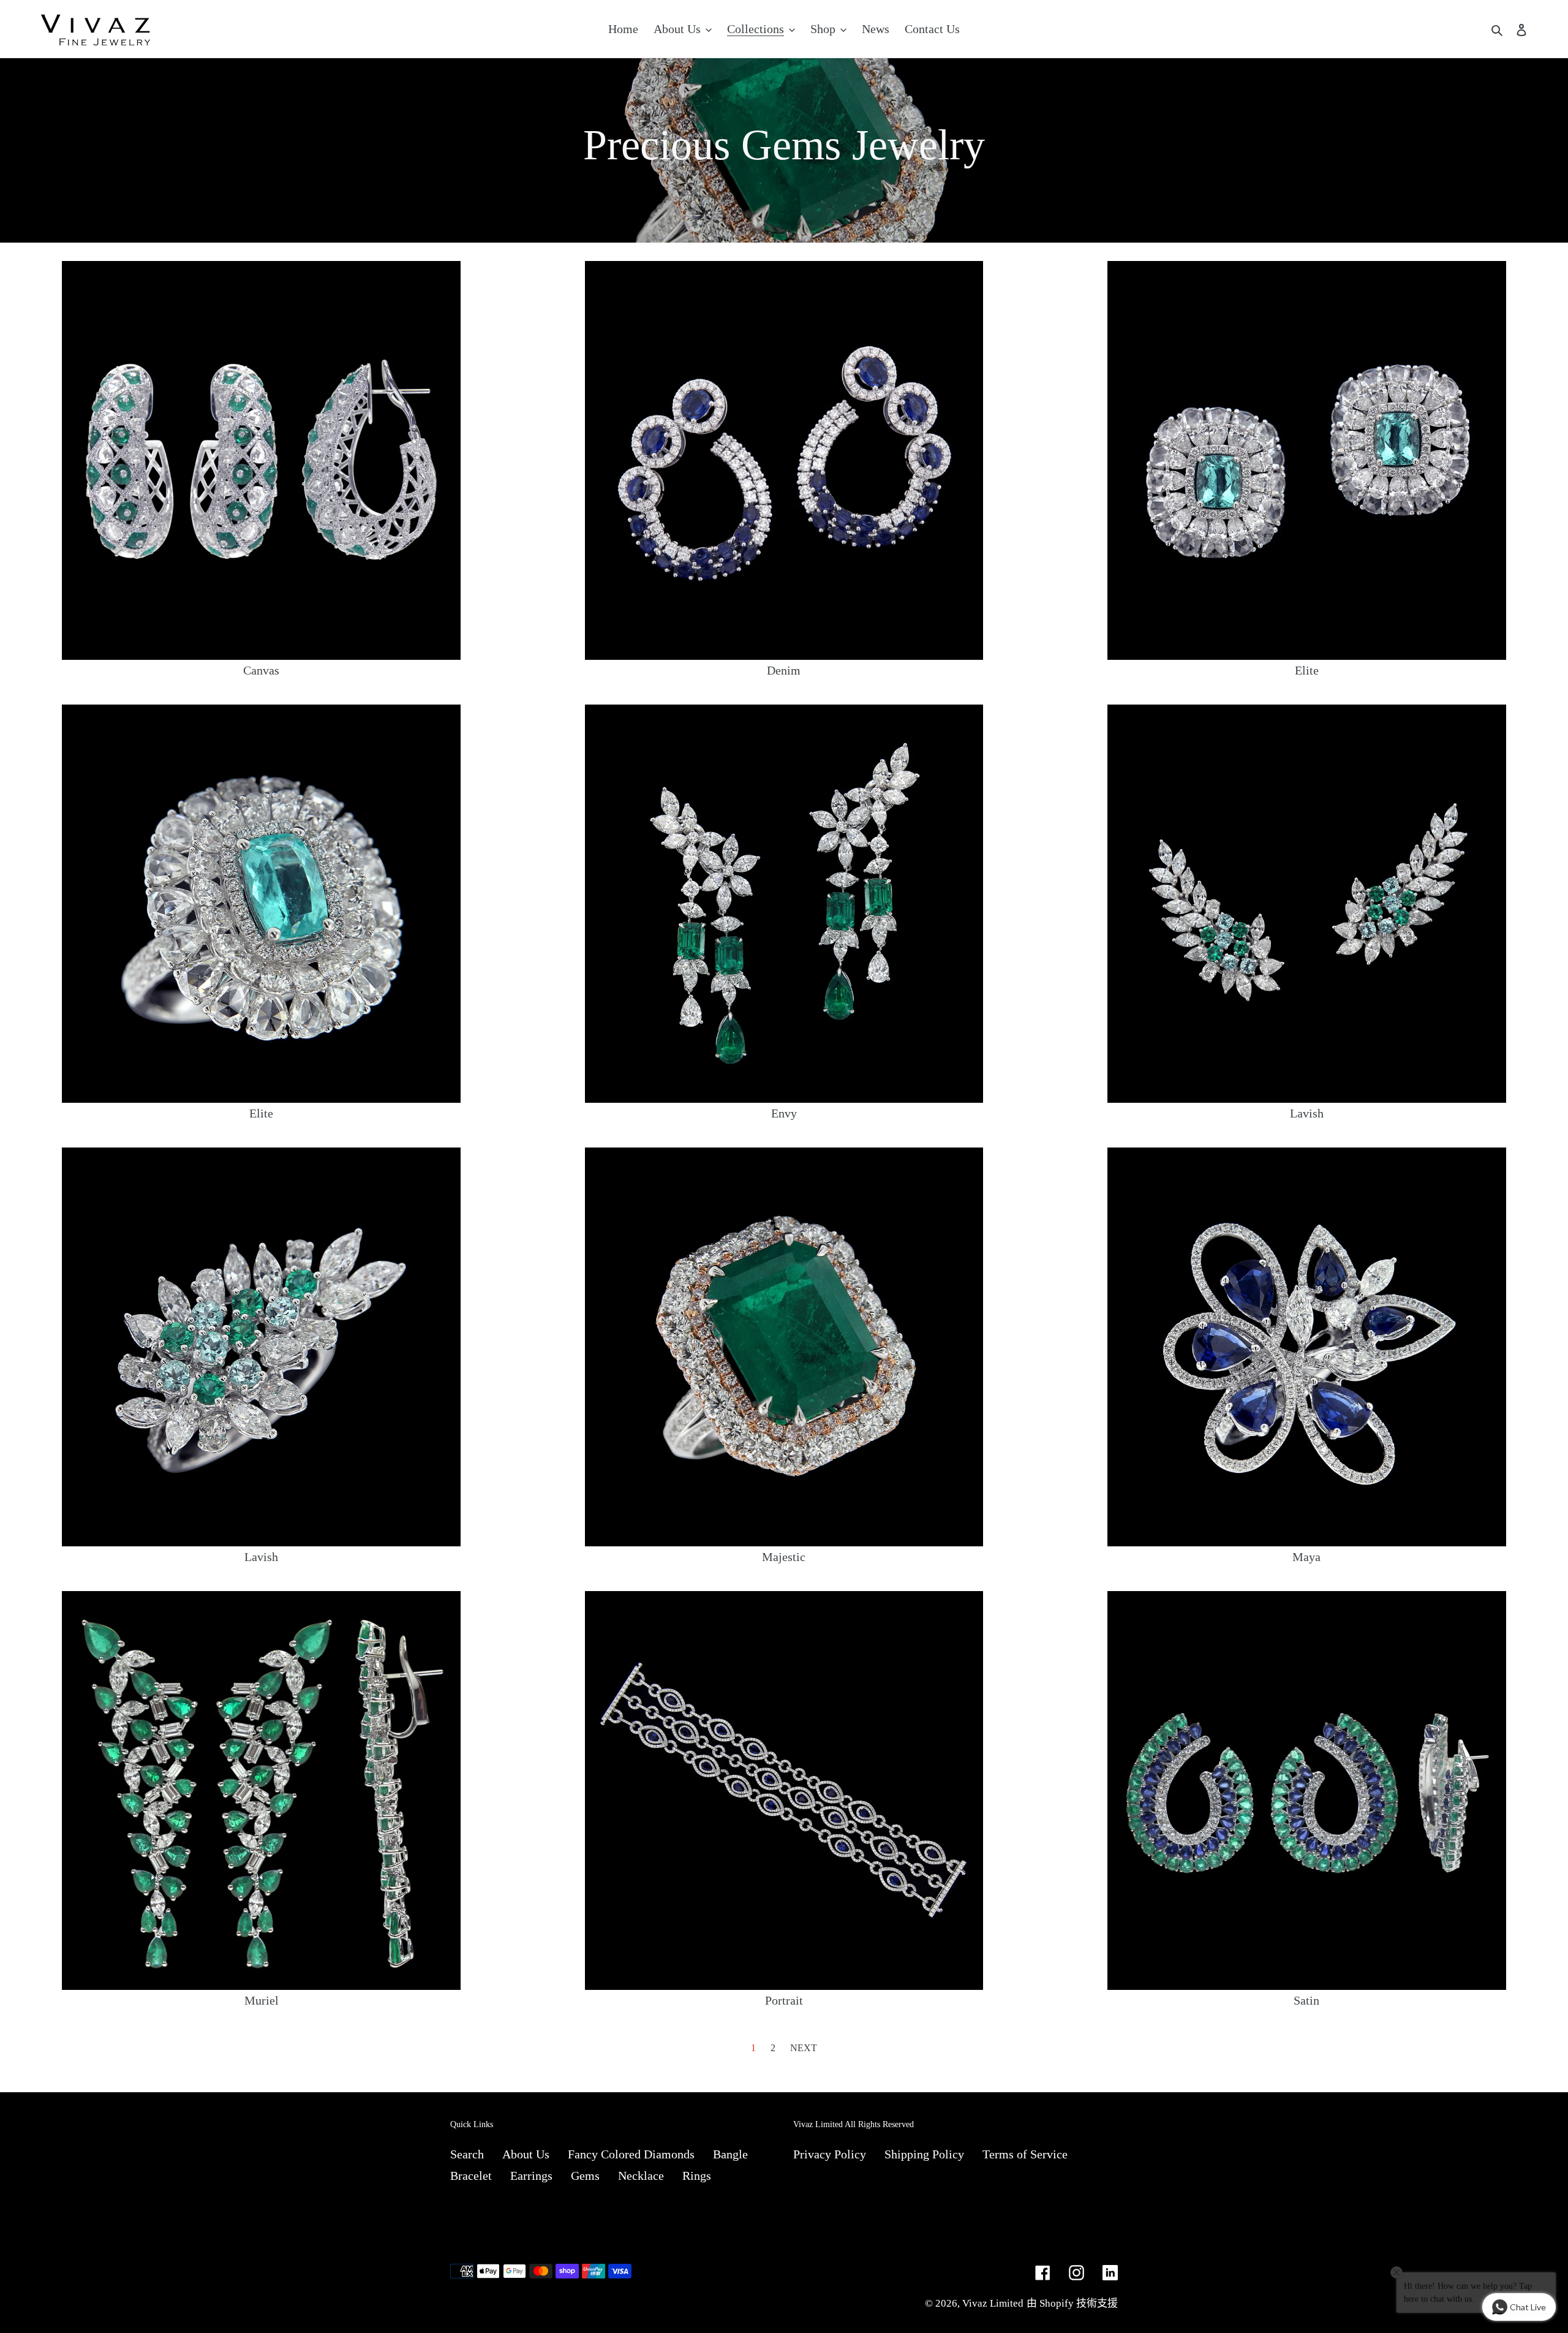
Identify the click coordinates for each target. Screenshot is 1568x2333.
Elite (1307, 670)
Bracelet (471, 2176)
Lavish (1307, 1113)
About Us (526, 2154)
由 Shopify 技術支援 (1072, 2303)
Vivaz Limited (993, 2303)
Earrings (531, 2176)
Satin (1306, 2000)
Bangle (730, 2154)
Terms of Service (1025, 2154)
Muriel (262, 2000)
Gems (585, 2176)
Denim (784, 670)
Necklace (641, 2176)
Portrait (784, 2000)
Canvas (261, 670)
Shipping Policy (924, 2154)
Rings (697, 2176)
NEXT (804, 2048)
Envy (784, 1113)
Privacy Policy (830, 2154)
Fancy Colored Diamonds (631, 2154)
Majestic (784, 1557)
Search (467, 2154)
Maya (1306, 1557)
